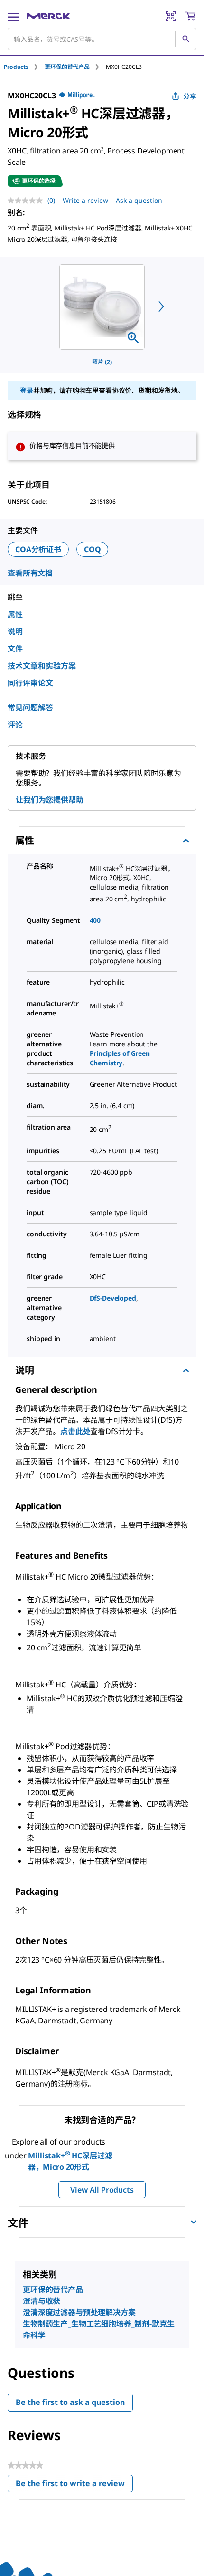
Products (16, 67)
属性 (15, 614)
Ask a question (139, 200)
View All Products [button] (102, 2190)
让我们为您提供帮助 (50, 800)
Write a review (85, 200)
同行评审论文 (30, 683)
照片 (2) (102, 362)
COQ (93, 549)
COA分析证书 (38, 549)
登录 (27, 390)
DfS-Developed (113, 1298)
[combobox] (102, 39)
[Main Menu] (13, 16)
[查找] (185, 39)
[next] (161, 306)
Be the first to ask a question (70, 2402)
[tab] (24, 67)
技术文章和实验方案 (42, 666)
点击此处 (75, 1431)
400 (95, 920)
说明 (15, 632)
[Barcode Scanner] (171, 16)
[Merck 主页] (48, 16)
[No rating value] (28, 201)
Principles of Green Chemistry (120, 1058)
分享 (190, 96)
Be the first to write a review (74, 2485)
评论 (15, 725)
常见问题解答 (30, 708)
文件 (15, 649)
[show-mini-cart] (190, 16)
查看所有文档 (30, 573)
